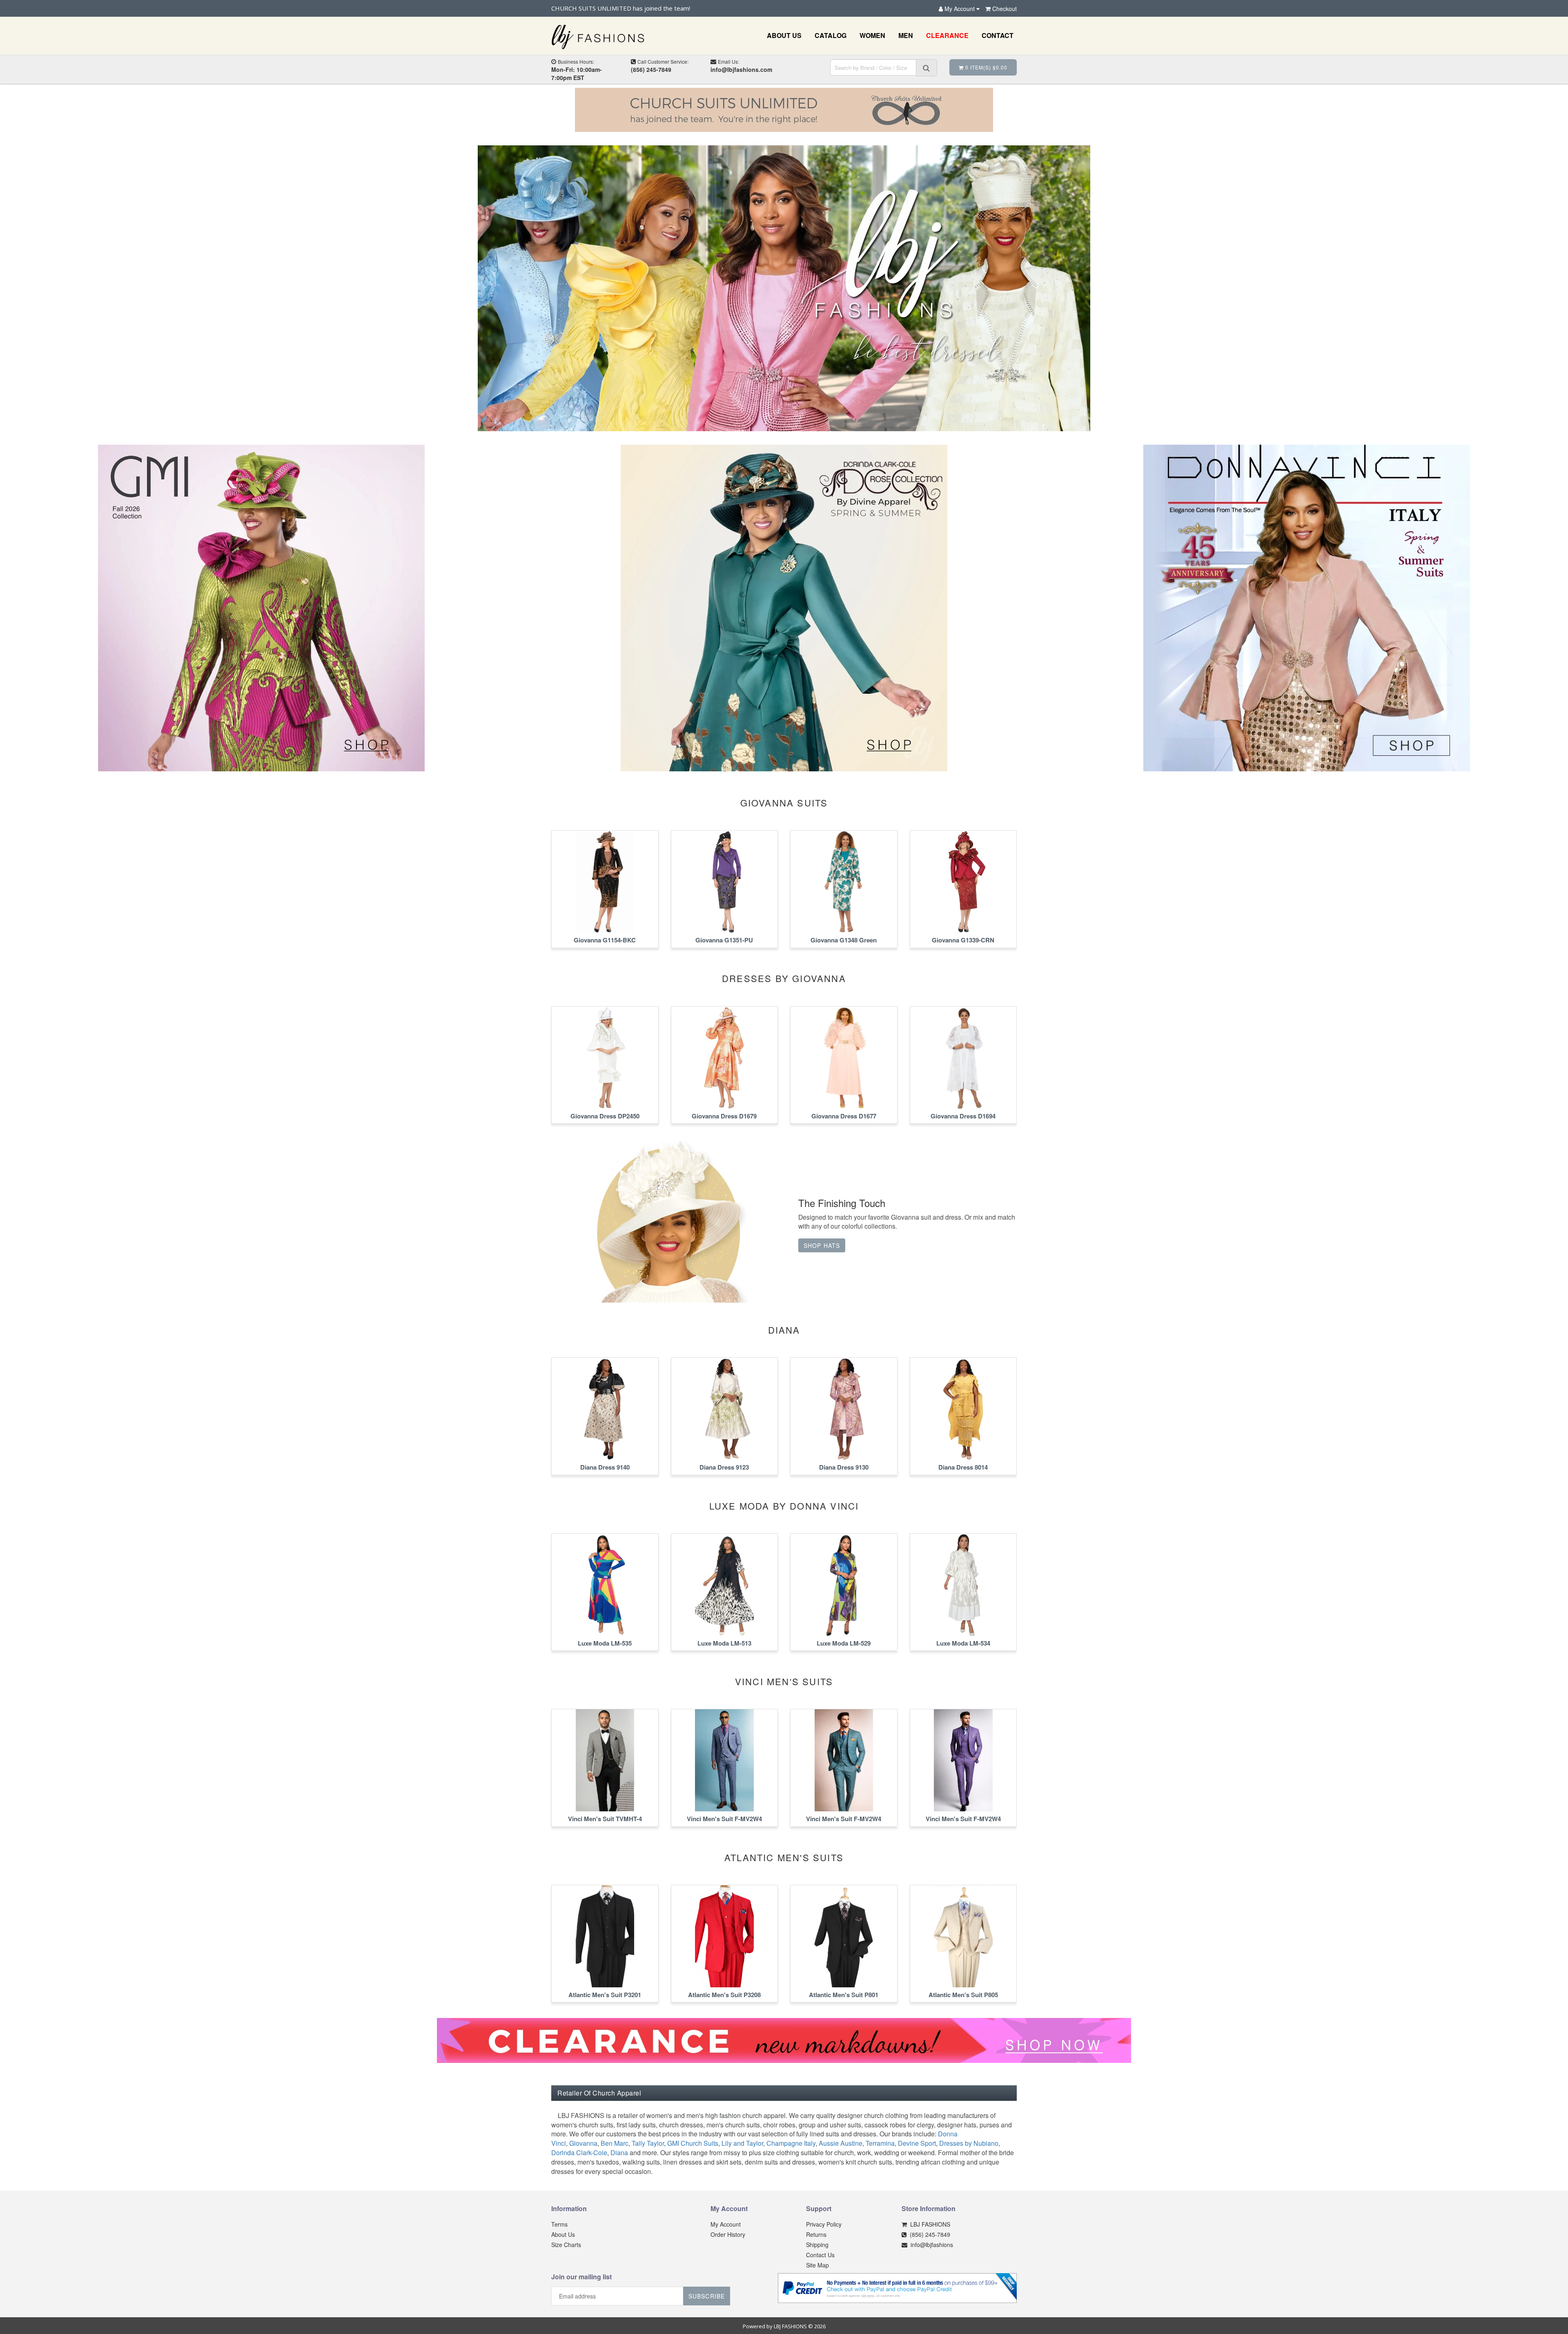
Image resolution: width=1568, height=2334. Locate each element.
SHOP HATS (822, 1245)
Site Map (817, 2265)
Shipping (817, 2245)
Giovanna (583, 2143)
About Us (563, 2234)
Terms (559, 2224)
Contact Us (820, 2255)
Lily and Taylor (742, 2143)
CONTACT (998, 35)
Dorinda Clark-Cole (579, 2152)
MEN (906, 35)
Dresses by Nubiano (969, 2143)
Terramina (880, 2143)
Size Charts (566, 2245)
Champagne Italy (791, 2143)
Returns (816, 2234)
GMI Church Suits (693, 2143)
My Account (726, 2224)
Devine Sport (917, 2143)
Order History (728, 2234)
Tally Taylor (648, 2143)
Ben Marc (615, 2143)
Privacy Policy (824, 2224)
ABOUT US (784, 35)
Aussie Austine (841, 2143)
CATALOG (831, 35)
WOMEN (872, 35)
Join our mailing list (581, 2277)
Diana (619, 2152)
